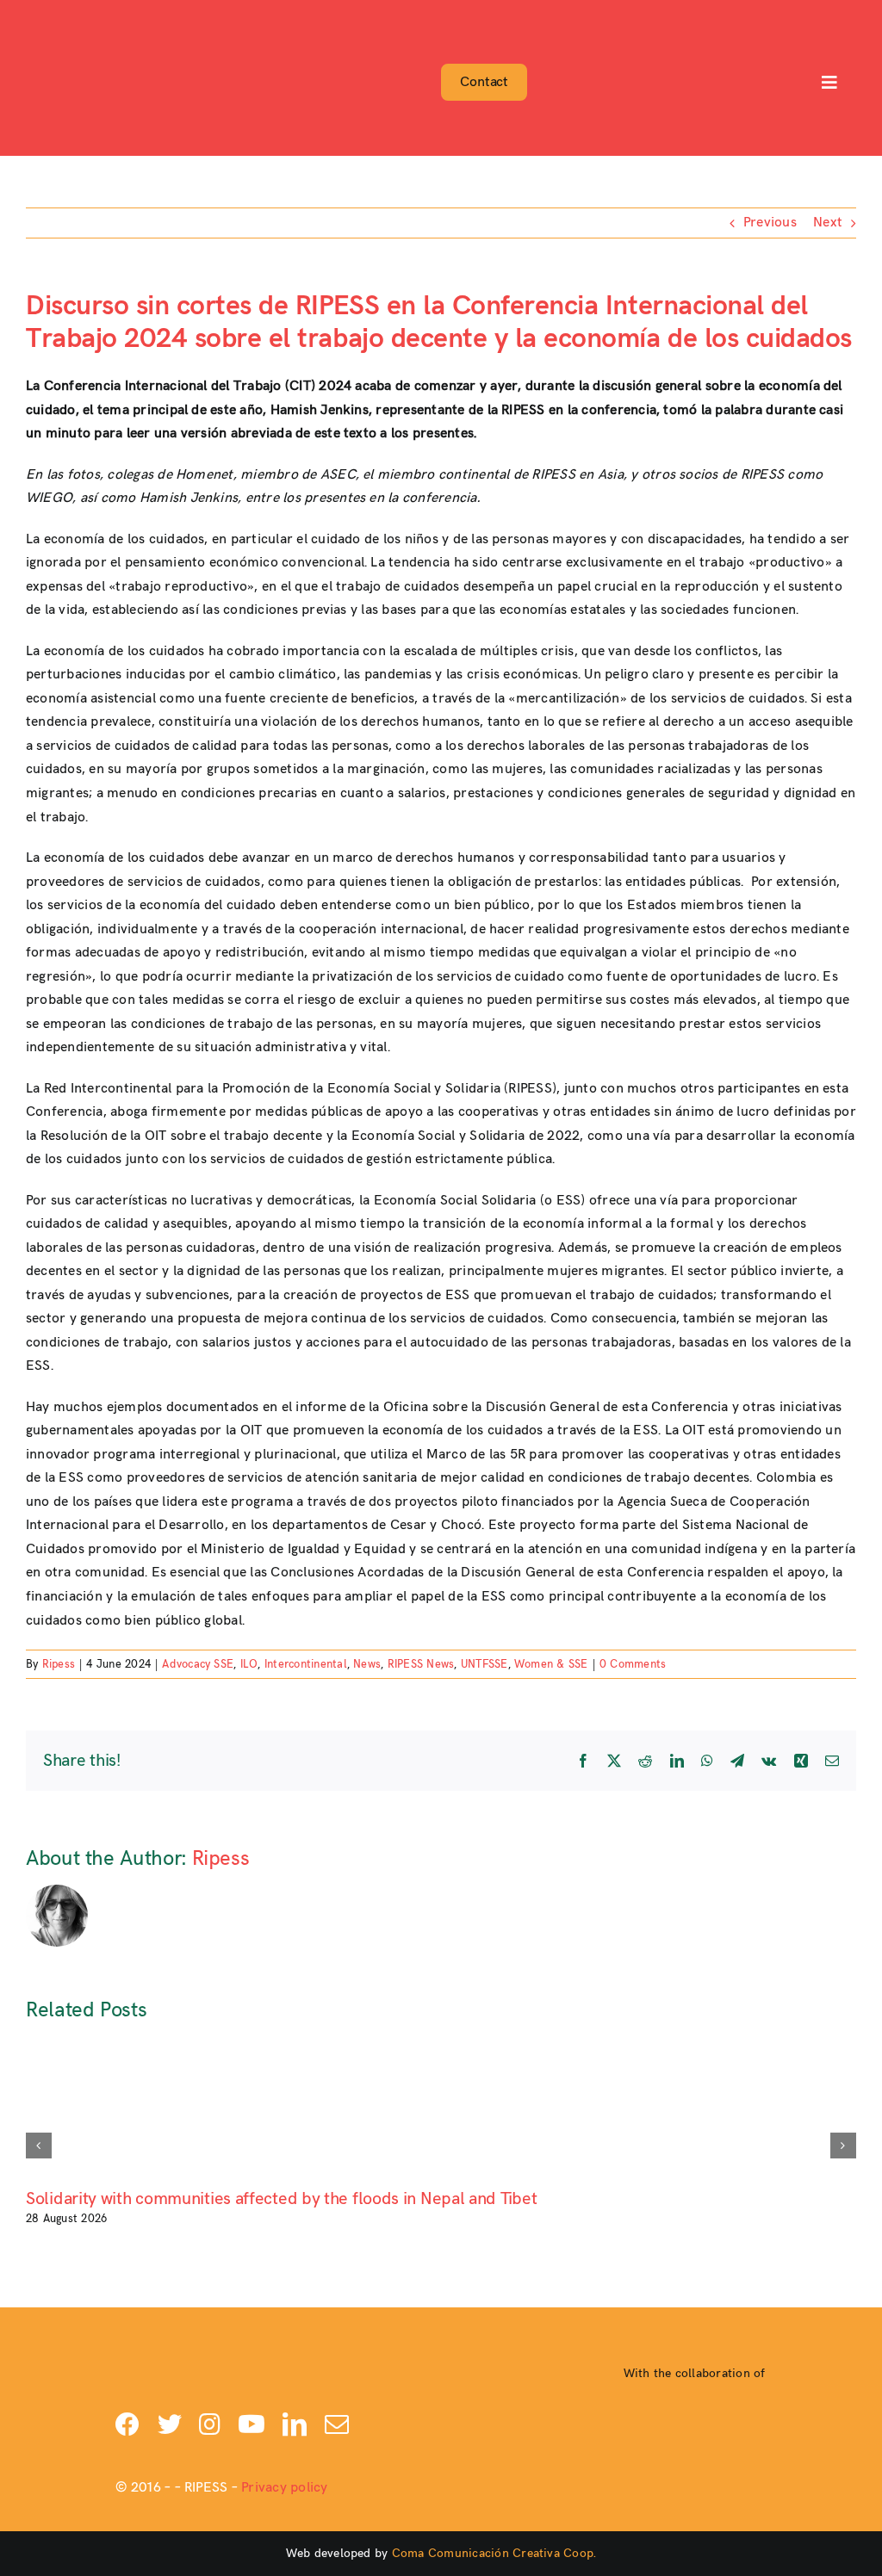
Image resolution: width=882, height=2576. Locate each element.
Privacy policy (284, 2488)
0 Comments (633, 1664)
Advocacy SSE (198, 1664)
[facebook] (127, 2424)
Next (828, 223)
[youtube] (252, 2424)
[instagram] (210, 2424)
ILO (249, 1664)
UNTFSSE (484, 1664)
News (367, 1664)
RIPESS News (421, 1664)
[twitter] (170, 2424)
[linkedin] (295, 2424)
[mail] (337, 2424)
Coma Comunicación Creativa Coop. (494, 2553)
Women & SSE (551, 1664)
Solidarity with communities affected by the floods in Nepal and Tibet (281, 2199)
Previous (770, 223)
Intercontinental (306, 1664)
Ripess (59, 1664)
